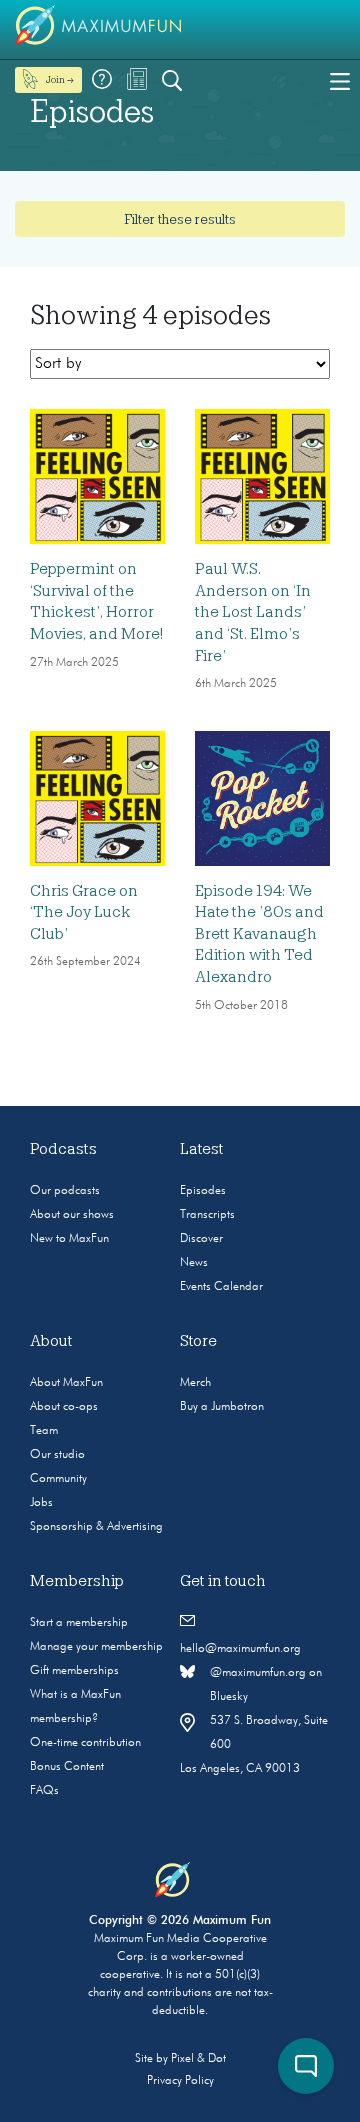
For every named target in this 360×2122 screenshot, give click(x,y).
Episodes (203, 1191)
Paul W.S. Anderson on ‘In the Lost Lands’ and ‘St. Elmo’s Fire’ (253, 612)
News (194, 1263)
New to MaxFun (69, 1239)
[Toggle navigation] (340, 80)
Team (44, 1431)
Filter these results (180, 219)
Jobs (41, 1503)
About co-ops (64, 1407)
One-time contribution (85, 1743)
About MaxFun (66, 1383)
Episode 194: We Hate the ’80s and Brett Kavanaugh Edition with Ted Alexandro (259, 934)
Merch (195, 1383)
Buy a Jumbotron (222, 1407)
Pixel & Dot (198, 2059)
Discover (201, 1239)
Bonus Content (67, 1767)
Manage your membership (96, 1647)
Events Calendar (221, 1287)
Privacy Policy (180, 2081)
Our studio (57, 1455)
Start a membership (79, 1623)
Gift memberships (74, 1671)
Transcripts (207, 1215)
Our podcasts (65, 1191)
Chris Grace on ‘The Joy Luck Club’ (84, 912)
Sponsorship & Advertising (96, 1527)
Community (58, 1479)
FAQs (44, 1791)
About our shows (72, 1215)
